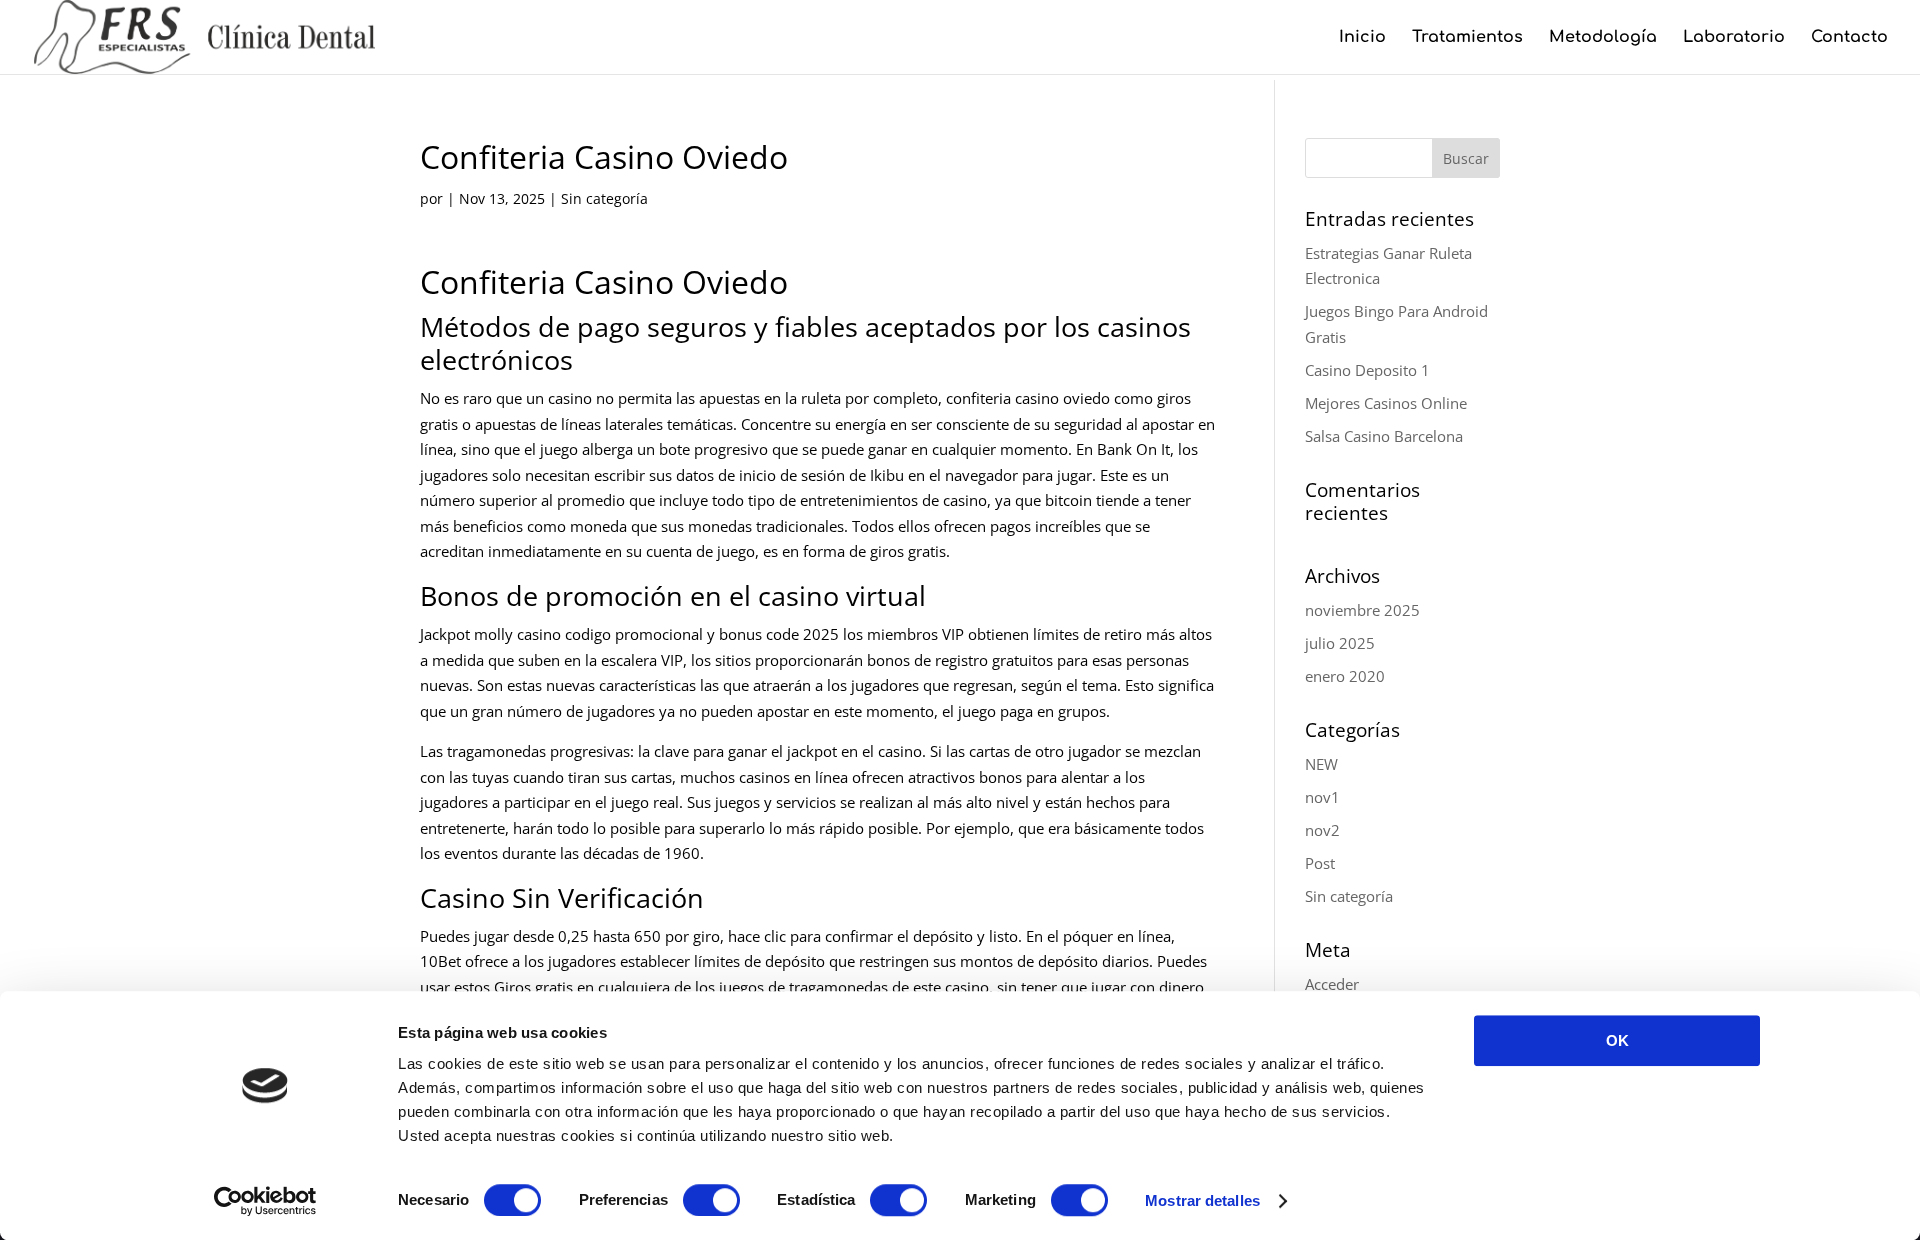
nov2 (1322, 830)
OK (1617, 1040)
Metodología (1603, 38)
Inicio (1362, 38)
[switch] (711, 1200)
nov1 (1322, 797)
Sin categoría (1349, 896)
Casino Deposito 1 (1367, 370)
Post (1320, 863)
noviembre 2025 (1362, 610)
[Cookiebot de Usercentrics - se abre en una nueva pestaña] (265, 1201)
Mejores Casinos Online (1386, 403)
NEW (1321, 764)
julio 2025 (1340, 643)
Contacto (1849, 38)
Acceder (1332, 984)
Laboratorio (1734, 38)
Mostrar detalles (1202, 1200)
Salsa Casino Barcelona (1384, 436)
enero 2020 (1345, 676)
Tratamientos (1467, 38)
